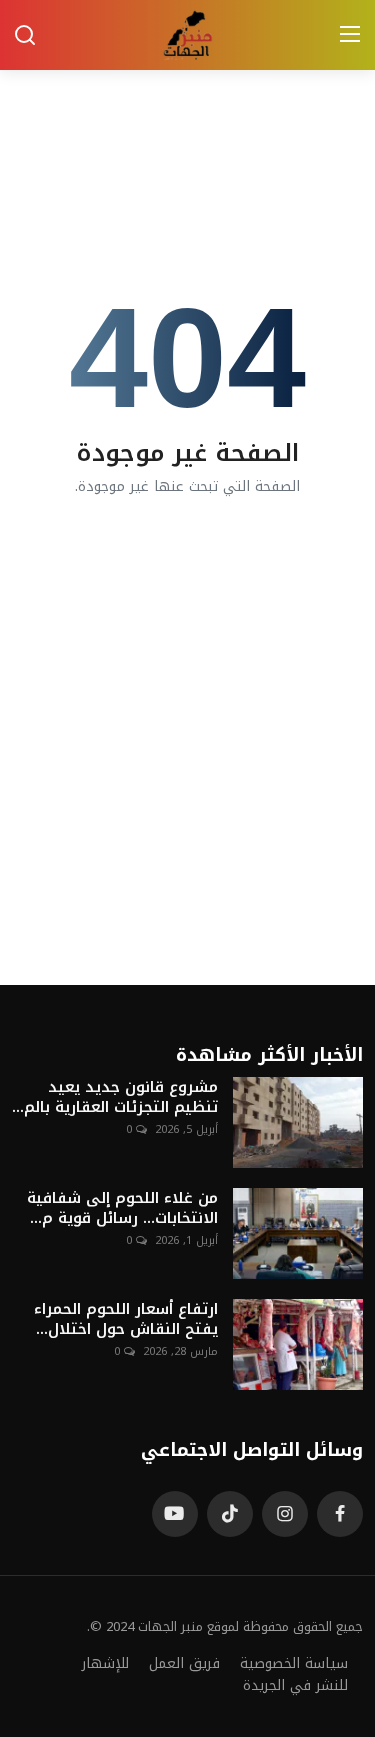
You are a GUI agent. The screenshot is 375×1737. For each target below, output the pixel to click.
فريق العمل (184, 1663)
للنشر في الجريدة (295, 1685)
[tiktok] (230, 1514)
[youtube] (175, 1514)
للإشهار (105, 1663)
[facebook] (340, 1514)
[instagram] (285, 1514)
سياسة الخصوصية (294, 1663)
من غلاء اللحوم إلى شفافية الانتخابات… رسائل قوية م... (122, 1208)
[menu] (350, 35)
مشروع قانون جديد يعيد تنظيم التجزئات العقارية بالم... (115, 1097)
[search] (25, 35)
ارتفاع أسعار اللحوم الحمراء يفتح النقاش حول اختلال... (126, 1319)
